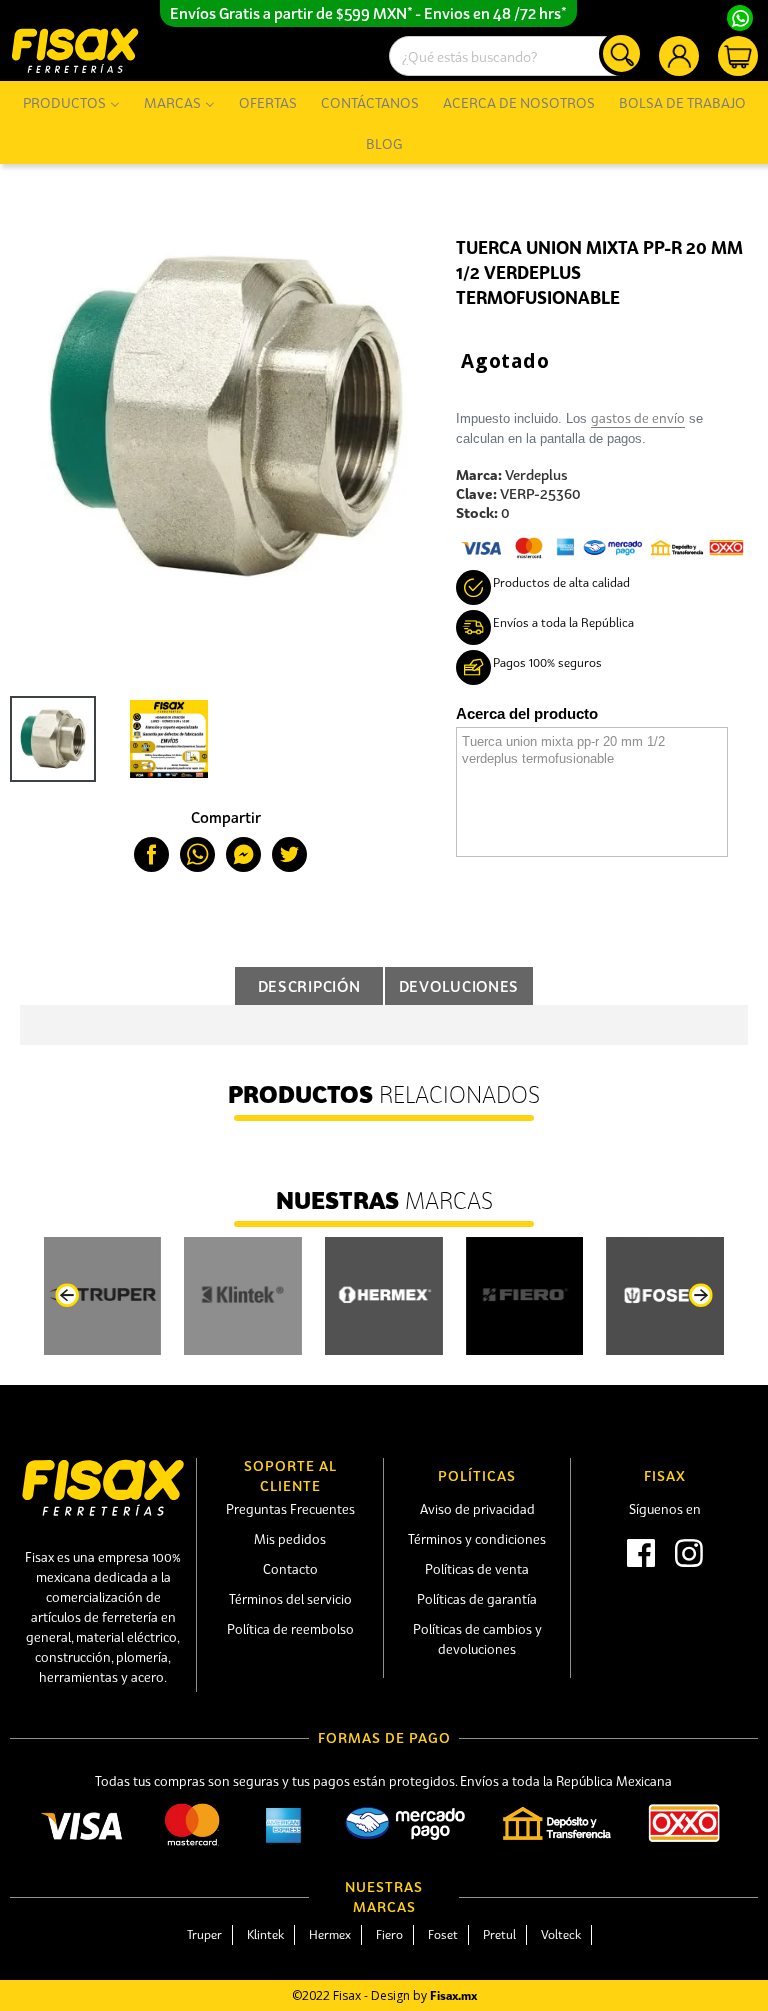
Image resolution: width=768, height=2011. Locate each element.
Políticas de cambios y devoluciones (477, 1639)
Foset (443, 1934)
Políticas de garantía (477, 1599)
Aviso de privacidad (477, 1509)
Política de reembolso (290, 1629)
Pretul (499, 1934)
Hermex (330, 1934)
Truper (204, 1934)
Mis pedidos (290, 1539)
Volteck (561, 1934)
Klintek (265, 1934)
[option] (154, 739)
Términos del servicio (290, 1599)
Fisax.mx (453, 1995)
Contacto (290, 1569)
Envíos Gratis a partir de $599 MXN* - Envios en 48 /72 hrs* (368, 13)
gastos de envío (638, 418)
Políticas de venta (477, 1569)
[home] (75, 50)
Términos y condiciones (477, 1539)
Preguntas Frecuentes (290, 1509)
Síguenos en (665, 1509)
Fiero (389, 1934)
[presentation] (67, 1296)
